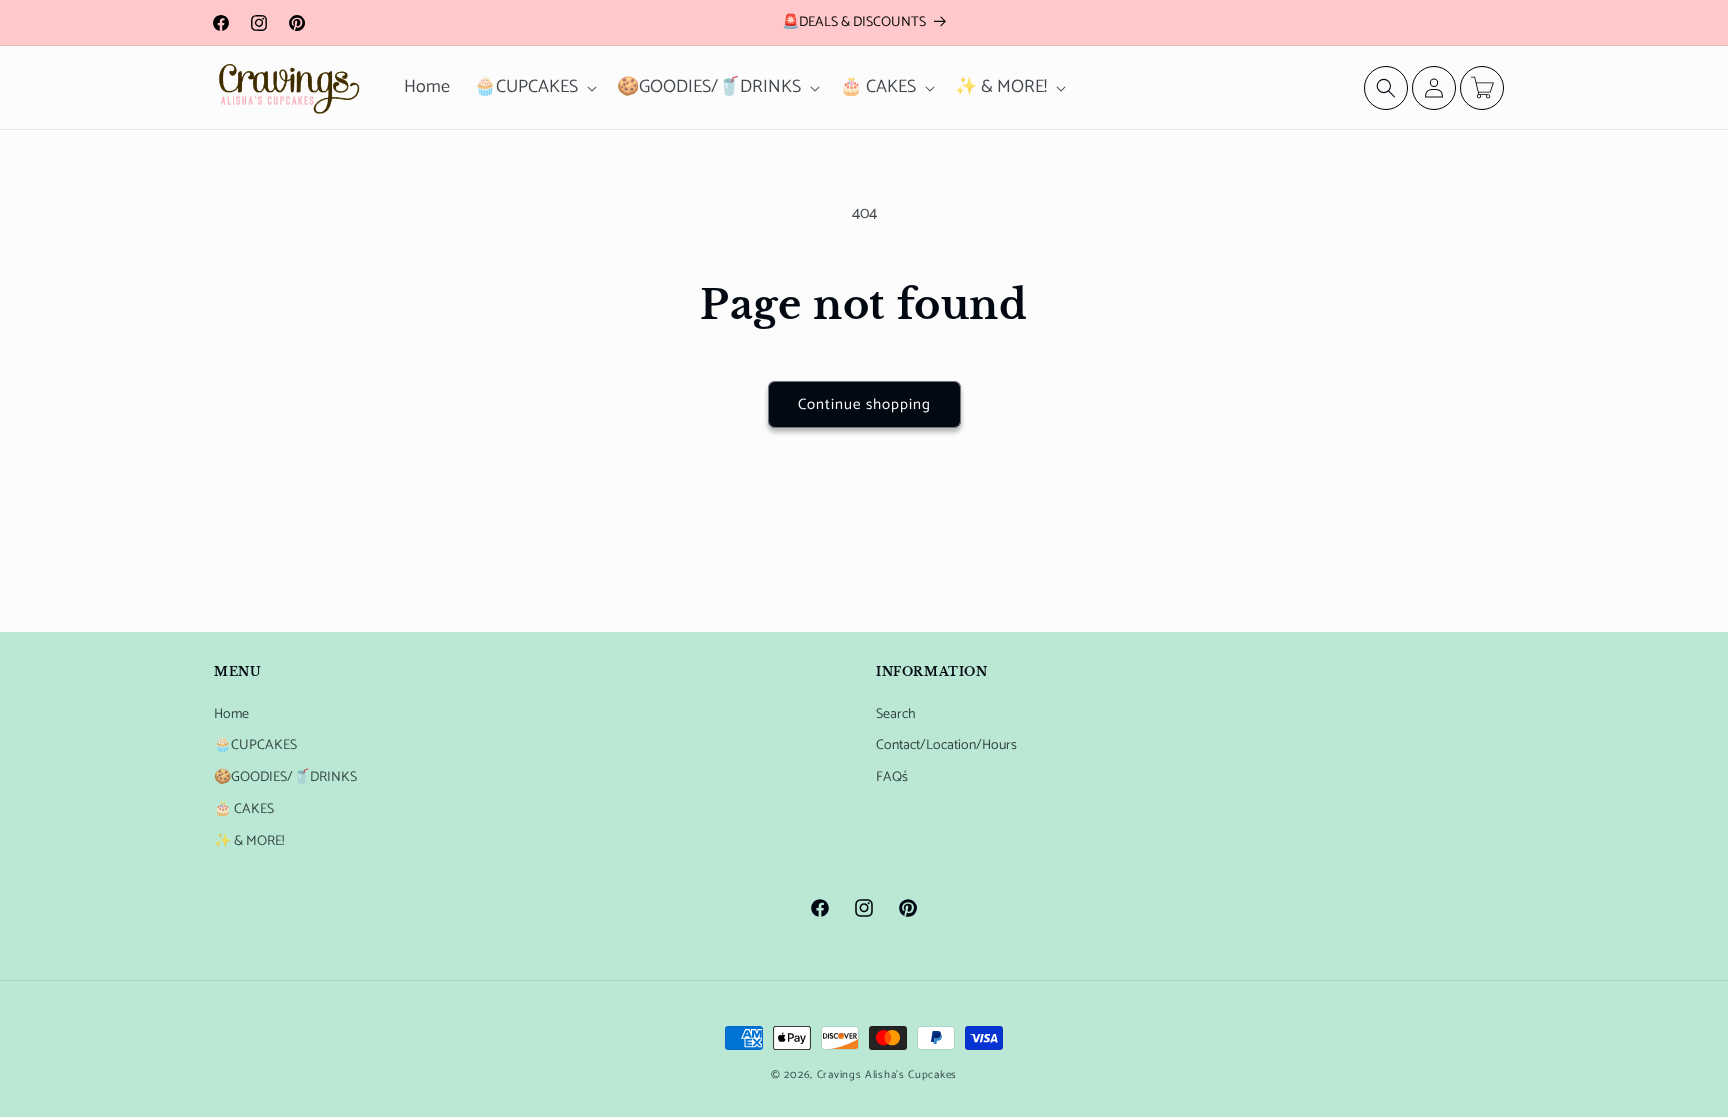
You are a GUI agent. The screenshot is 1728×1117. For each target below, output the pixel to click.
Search (896, 714)
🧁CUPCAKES (255, 745)
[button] (533, 87)
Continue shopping (864, 404)
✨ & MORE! (249, 841)
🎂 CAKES (244, 809)
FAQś (892, 777)
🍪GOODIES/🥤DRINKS (285, 777)
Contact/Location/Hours (946, 745)
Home (231, 714)
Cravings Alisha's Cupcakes (887, 1075)
